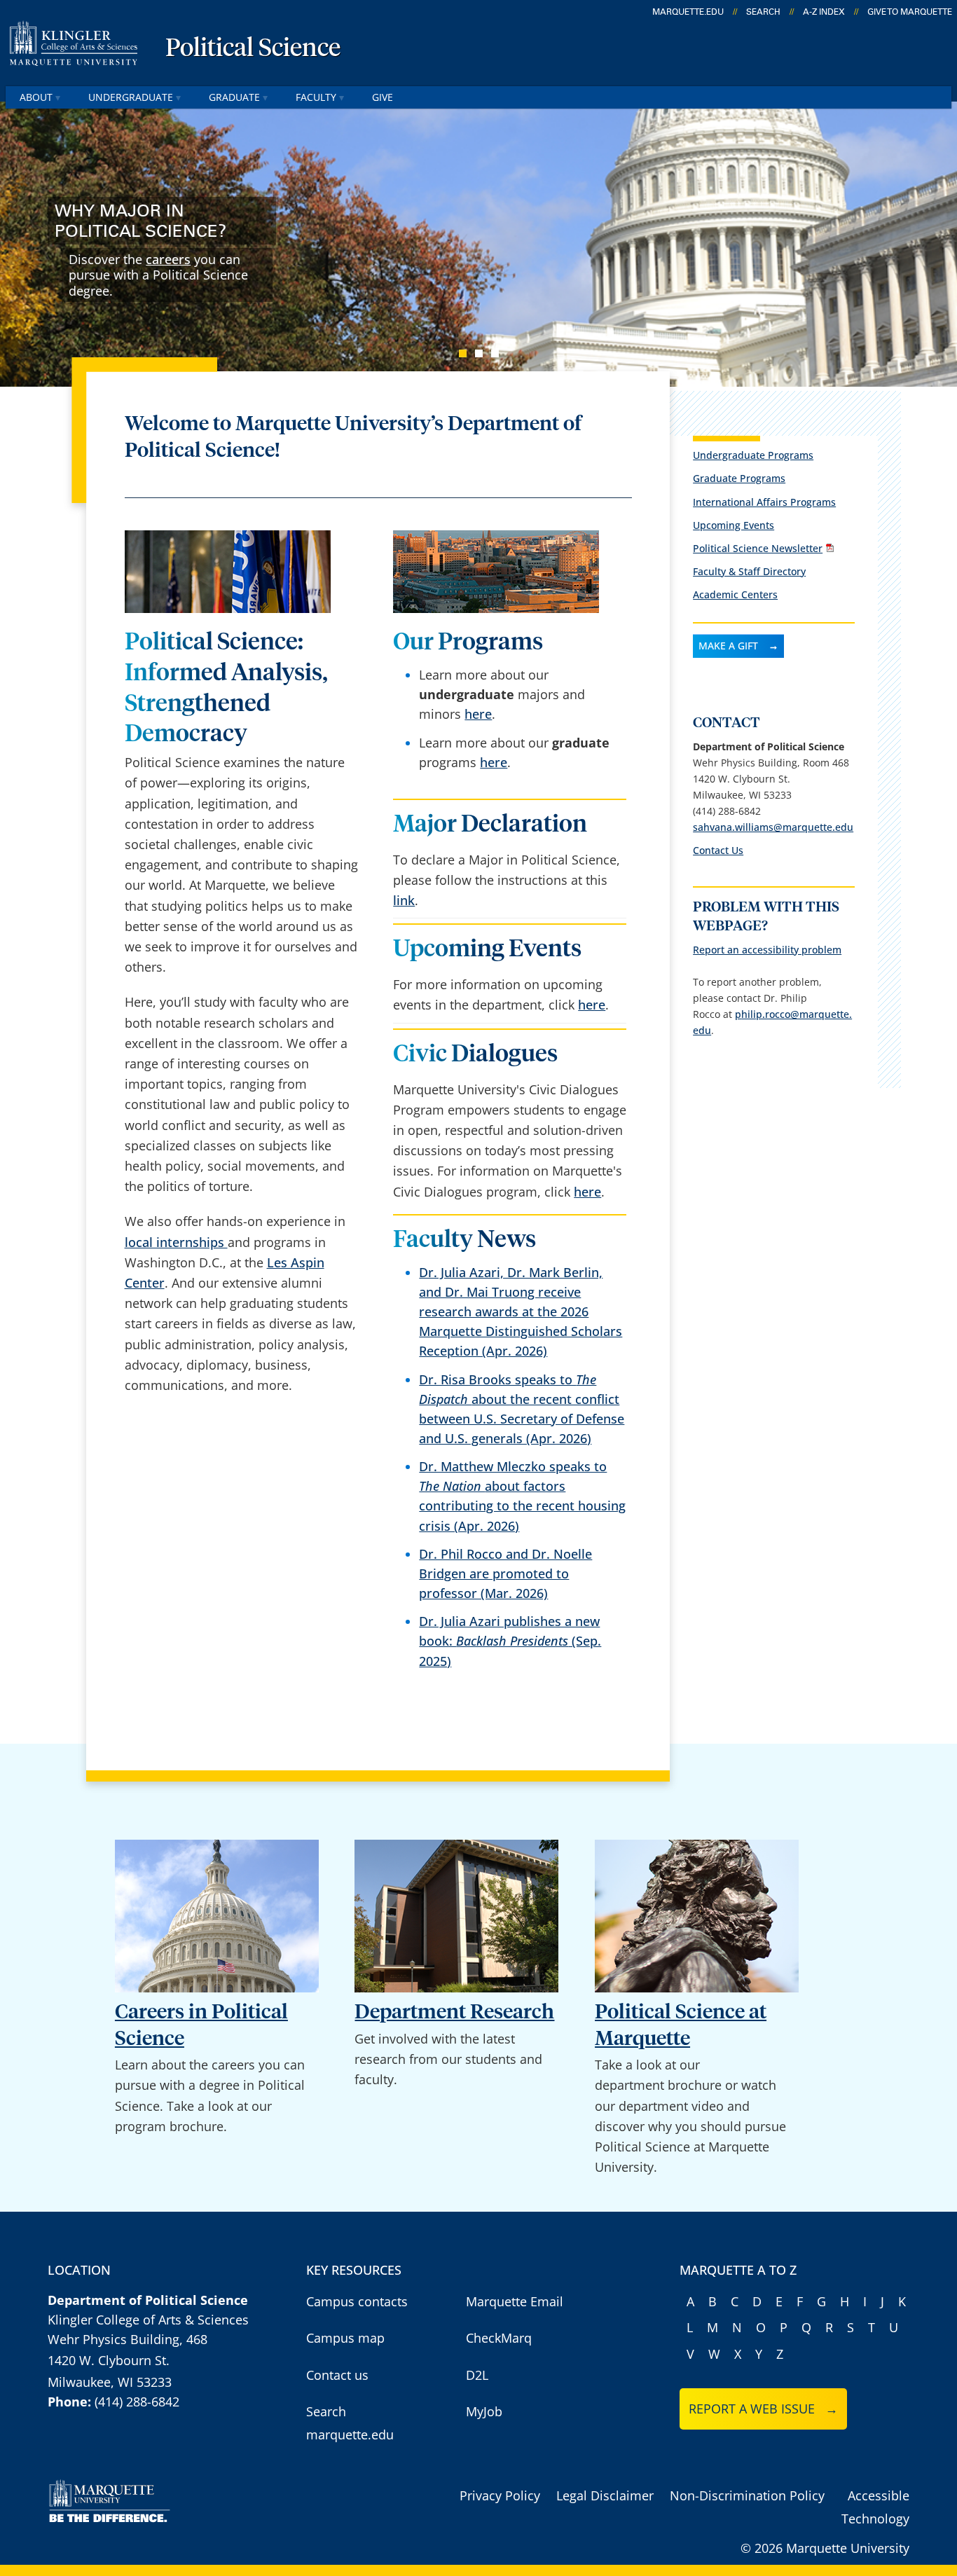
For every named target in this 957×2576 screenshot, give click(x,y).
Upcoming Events (734, 525)
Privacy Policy (500, 2495)
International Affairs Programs (764, 502)
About (36, 97)
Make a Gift (728, 646)
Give (383, 97)
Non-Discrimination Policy (747, 2495)
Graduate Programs (739, 478)
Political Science (253, 49)
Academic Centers (735, 594)
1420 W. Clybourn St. (109, 2360)
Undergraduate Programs (753, 455)
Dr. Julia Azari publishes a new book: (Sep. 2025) (510, 1641)
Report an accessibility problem (767, 950)
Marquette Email (515, 2301)
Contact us (337, 2375)
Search (763, 12)
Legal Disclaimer (605, 2495)
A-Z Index (824, 12)
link (404, 900)
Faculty (316, 97)
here (478, 714)
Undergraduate (131, 97)
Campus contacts (357, 2301)
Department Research (454, 2012)
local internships (176, 1242)
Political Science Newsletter (758, 548)
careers (168, 259)
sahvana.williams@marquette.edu (773, 827)
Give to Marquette (910, 12)
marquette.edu (688, 12)
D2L (477, 2375)
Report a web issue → (763, 2409)
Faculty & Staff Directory (749, 571)
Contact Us (718, 850)
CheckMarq (499, 2338)
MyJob (484, 2411)
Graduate (234, 97)
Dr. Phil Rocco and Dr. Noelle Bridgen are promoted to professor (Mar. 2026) (505, 1573)
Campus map (345, 2338)
